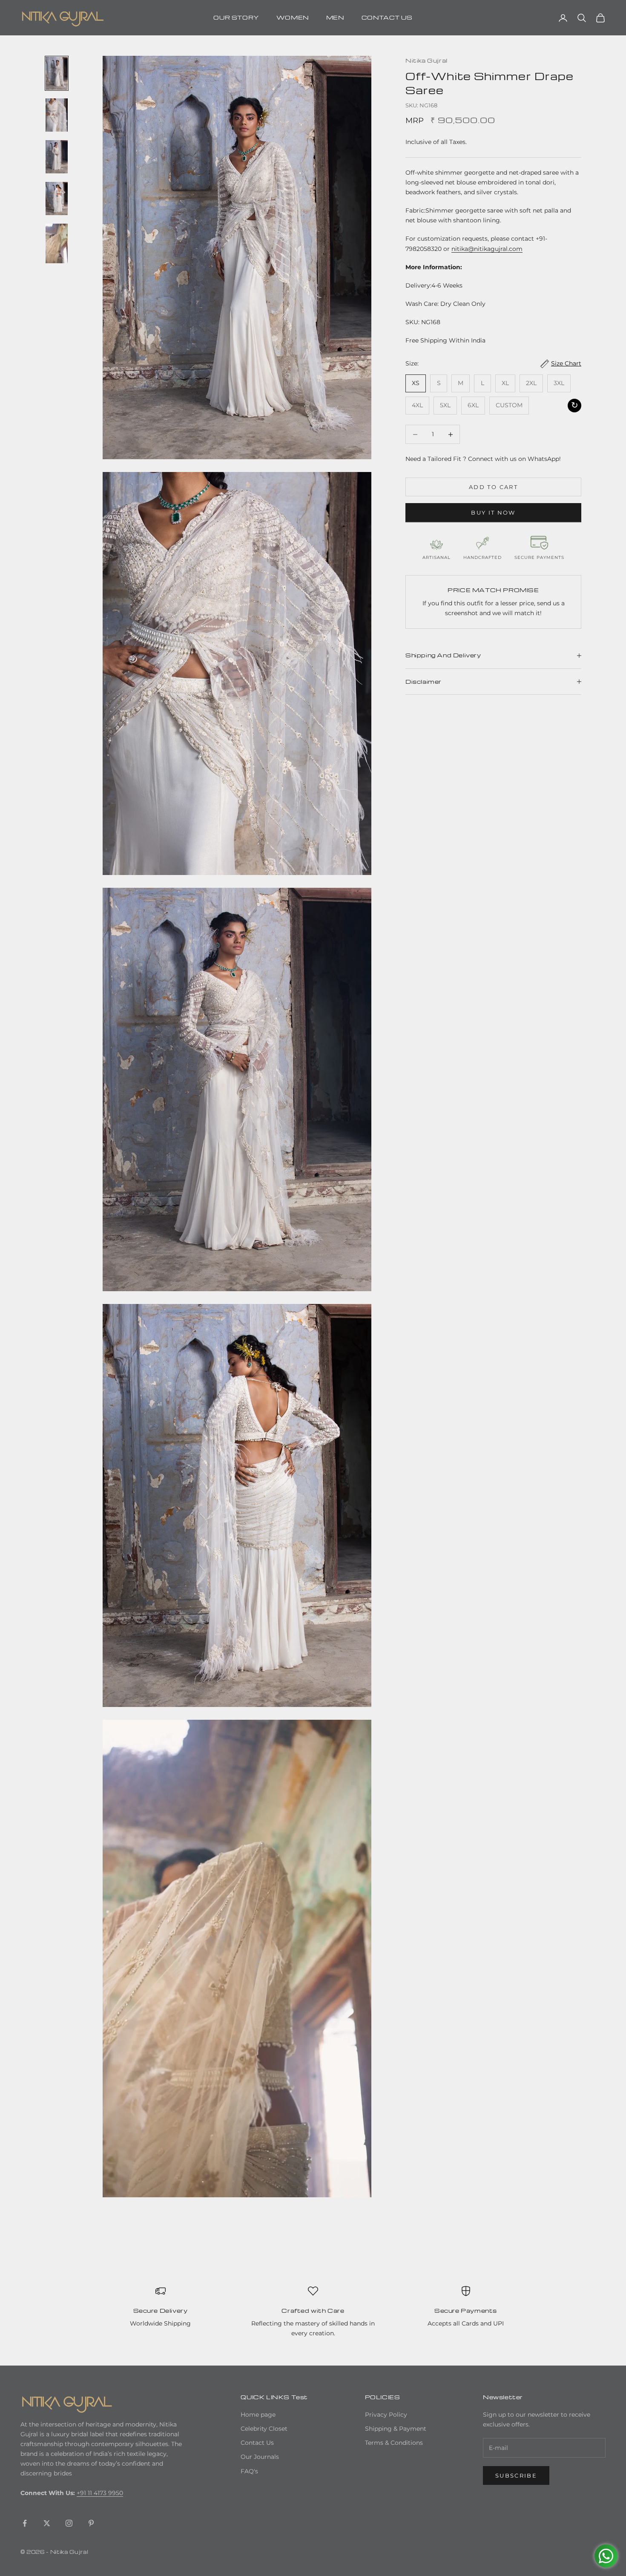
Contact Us (257, 2443)
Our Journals (260, 2457)
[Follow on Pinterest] (91, 2523)
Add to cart (493, 487)
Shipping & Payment (396, 2429)
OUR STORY (236, 17)
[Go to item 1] (57, 73)
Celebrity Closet (264, 2429)
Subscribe (516, 2475)
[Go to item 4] (57, 199)
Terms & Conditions (394, 2443)
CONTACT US (387, 17)
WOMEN (293, 17)
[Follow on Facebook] (25, 2523)
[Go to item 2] (57, 115)
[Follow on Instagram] (69, 2523)
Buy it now (493, 512)
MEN (335, 17)
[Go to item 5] (57, 243)
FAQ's (249, 2471)
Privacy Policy (386, 2415)
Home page (258, 2415)
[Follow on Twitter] (47, 2523)
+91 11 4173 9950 (100, 2493)
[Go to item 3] (57, 157)
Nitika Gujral (426, 60)
